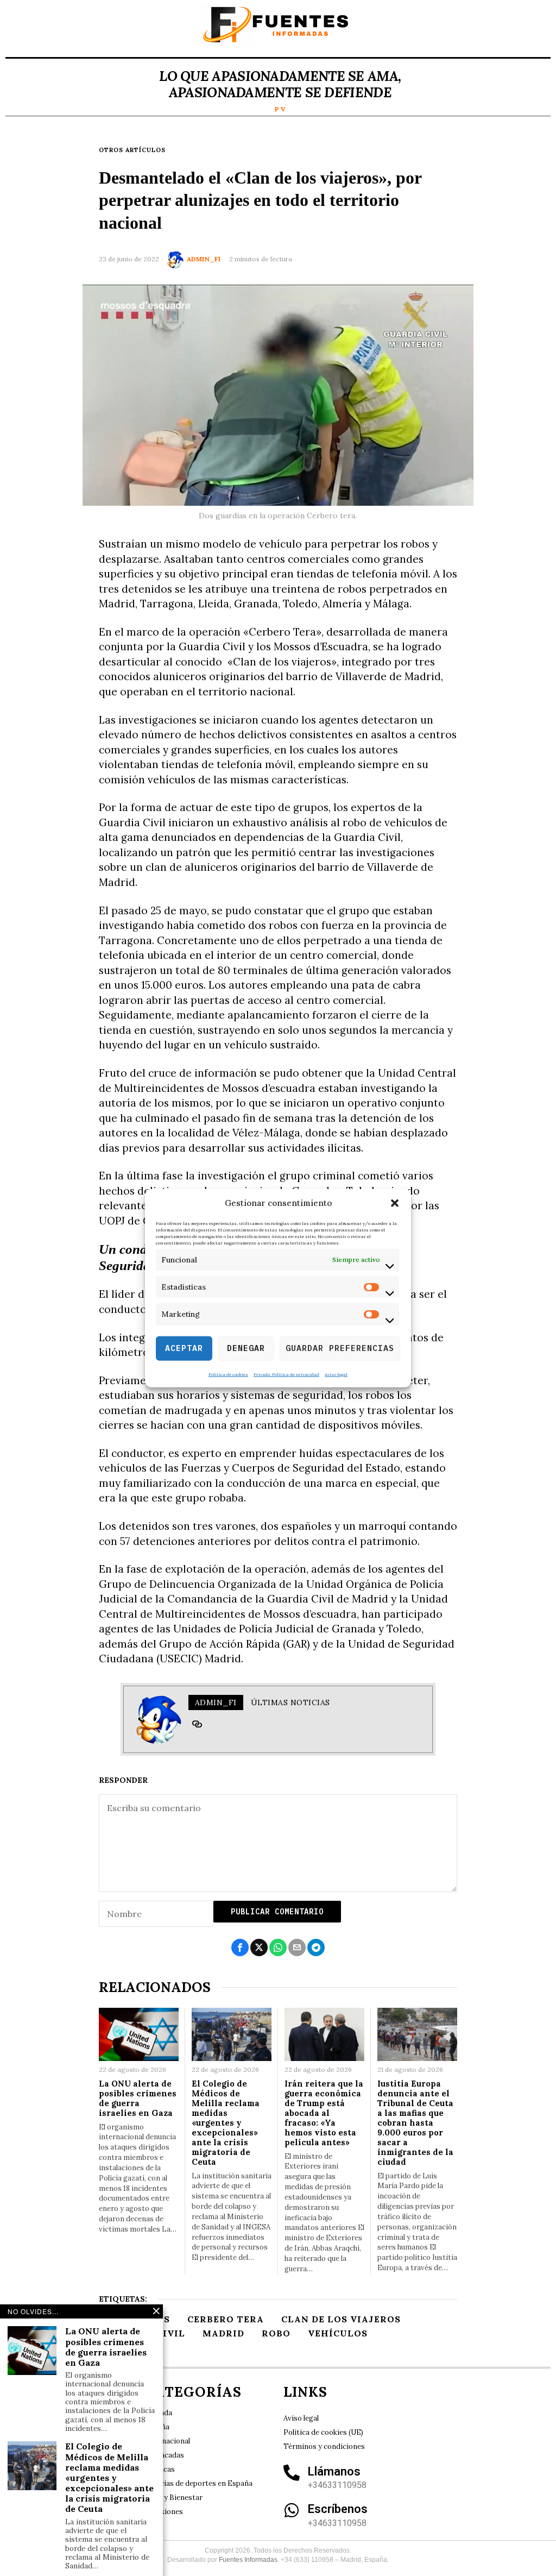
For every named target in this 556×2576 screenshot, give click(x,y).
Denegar (246, 1348)
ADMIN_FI (204, 259)
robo (276, 2333)
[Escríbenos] (292, 2510)
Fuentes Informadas (248, 2560)
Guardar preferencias (340, 1348)
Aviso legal (336, 1374)
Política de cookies (228, 1374)
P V (280, 109)
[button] (395, 1203)
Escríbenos (338, 2509)
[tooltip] (197, 1724)
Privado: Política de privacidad (286, 1374)
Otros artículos (132, 150)
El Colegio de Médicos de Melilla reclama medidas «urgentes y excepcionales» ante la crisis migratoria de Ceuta (226, 2123)
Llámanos (334, 2471)
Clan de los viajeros (341, 2319)
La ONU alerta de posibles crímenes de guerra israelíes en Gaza (138, 2099)
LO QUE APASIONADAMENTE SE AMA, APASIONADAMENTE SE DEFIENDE (280, 84)
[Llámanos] (292, 2473)
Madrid (223, 2333)
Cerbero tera (226, 2319)
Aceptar (184, 1348)
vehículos (338, 2333)
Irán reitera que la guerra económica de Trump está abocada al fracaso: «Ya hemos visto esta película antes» (324, 2113)
